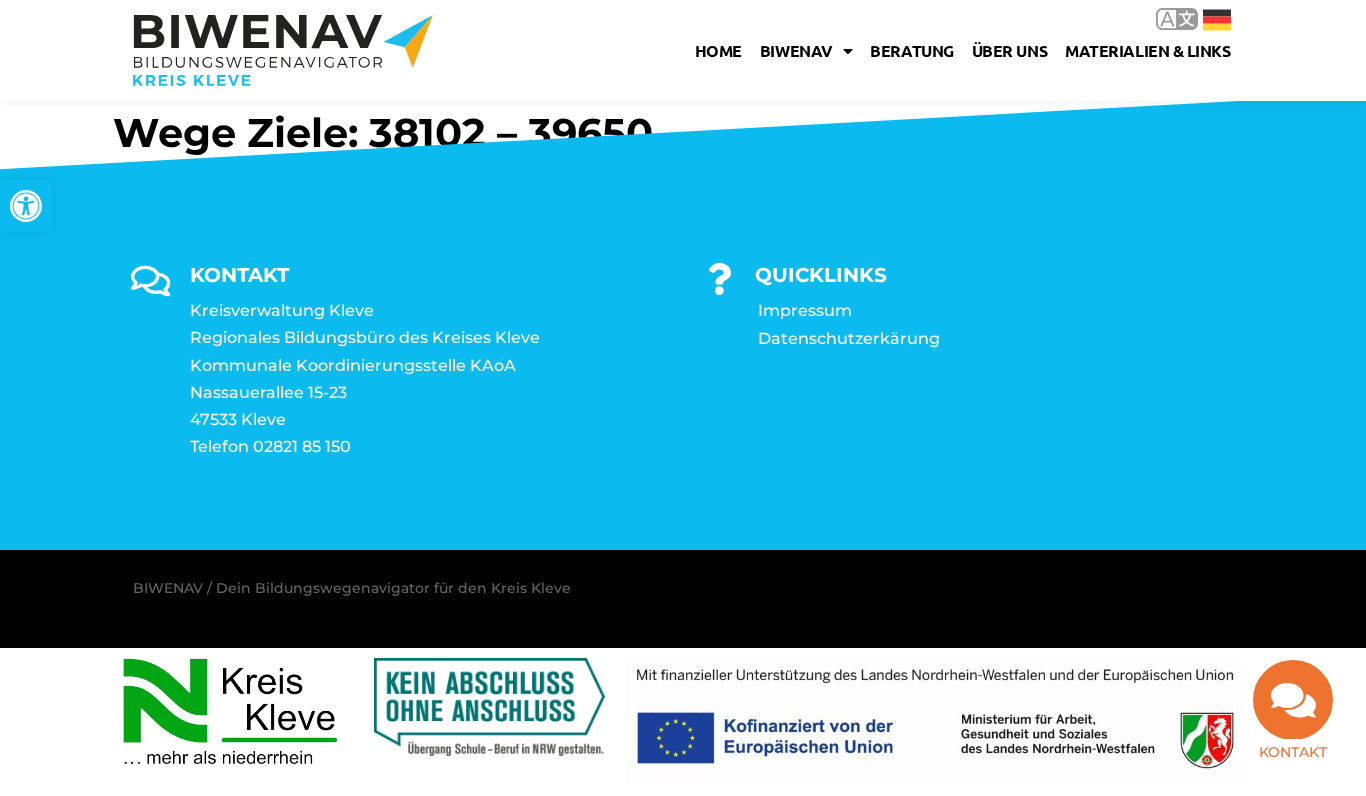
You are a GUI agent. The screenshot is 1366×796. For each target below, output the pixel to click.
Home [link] (718, 50)
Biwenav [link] (796, 50)
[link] (26, 206)
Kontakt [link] (1293, 752)
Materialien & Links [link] (1147, 50)
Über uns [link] (1009, 50)
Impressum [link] (805, 310)
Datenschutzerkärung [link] (849, 338)
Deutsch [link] (1202, 18)
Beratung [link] (911, 50)
